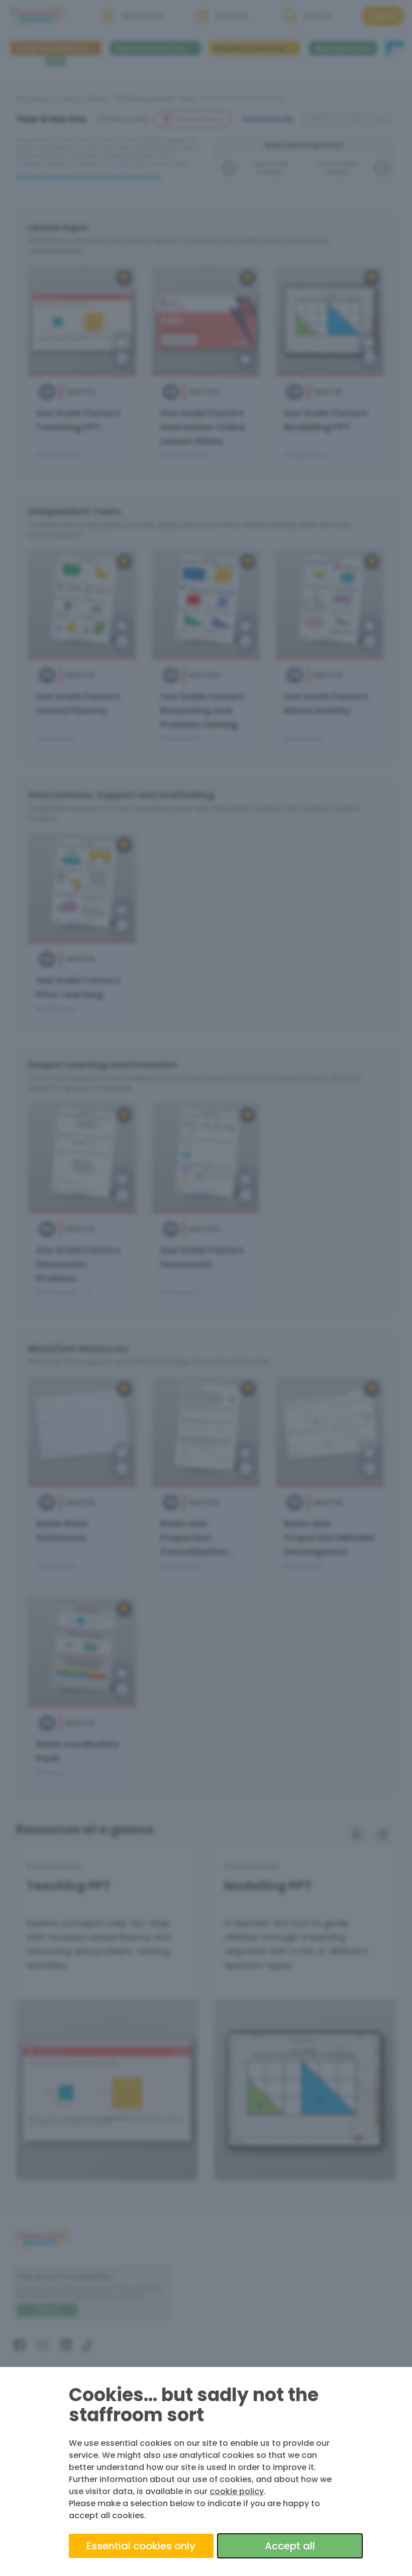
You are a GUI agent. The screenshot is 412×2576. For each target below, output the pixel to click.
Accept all (290, 2546)
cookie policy (237, 2491)
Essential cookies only (141, 2546)
